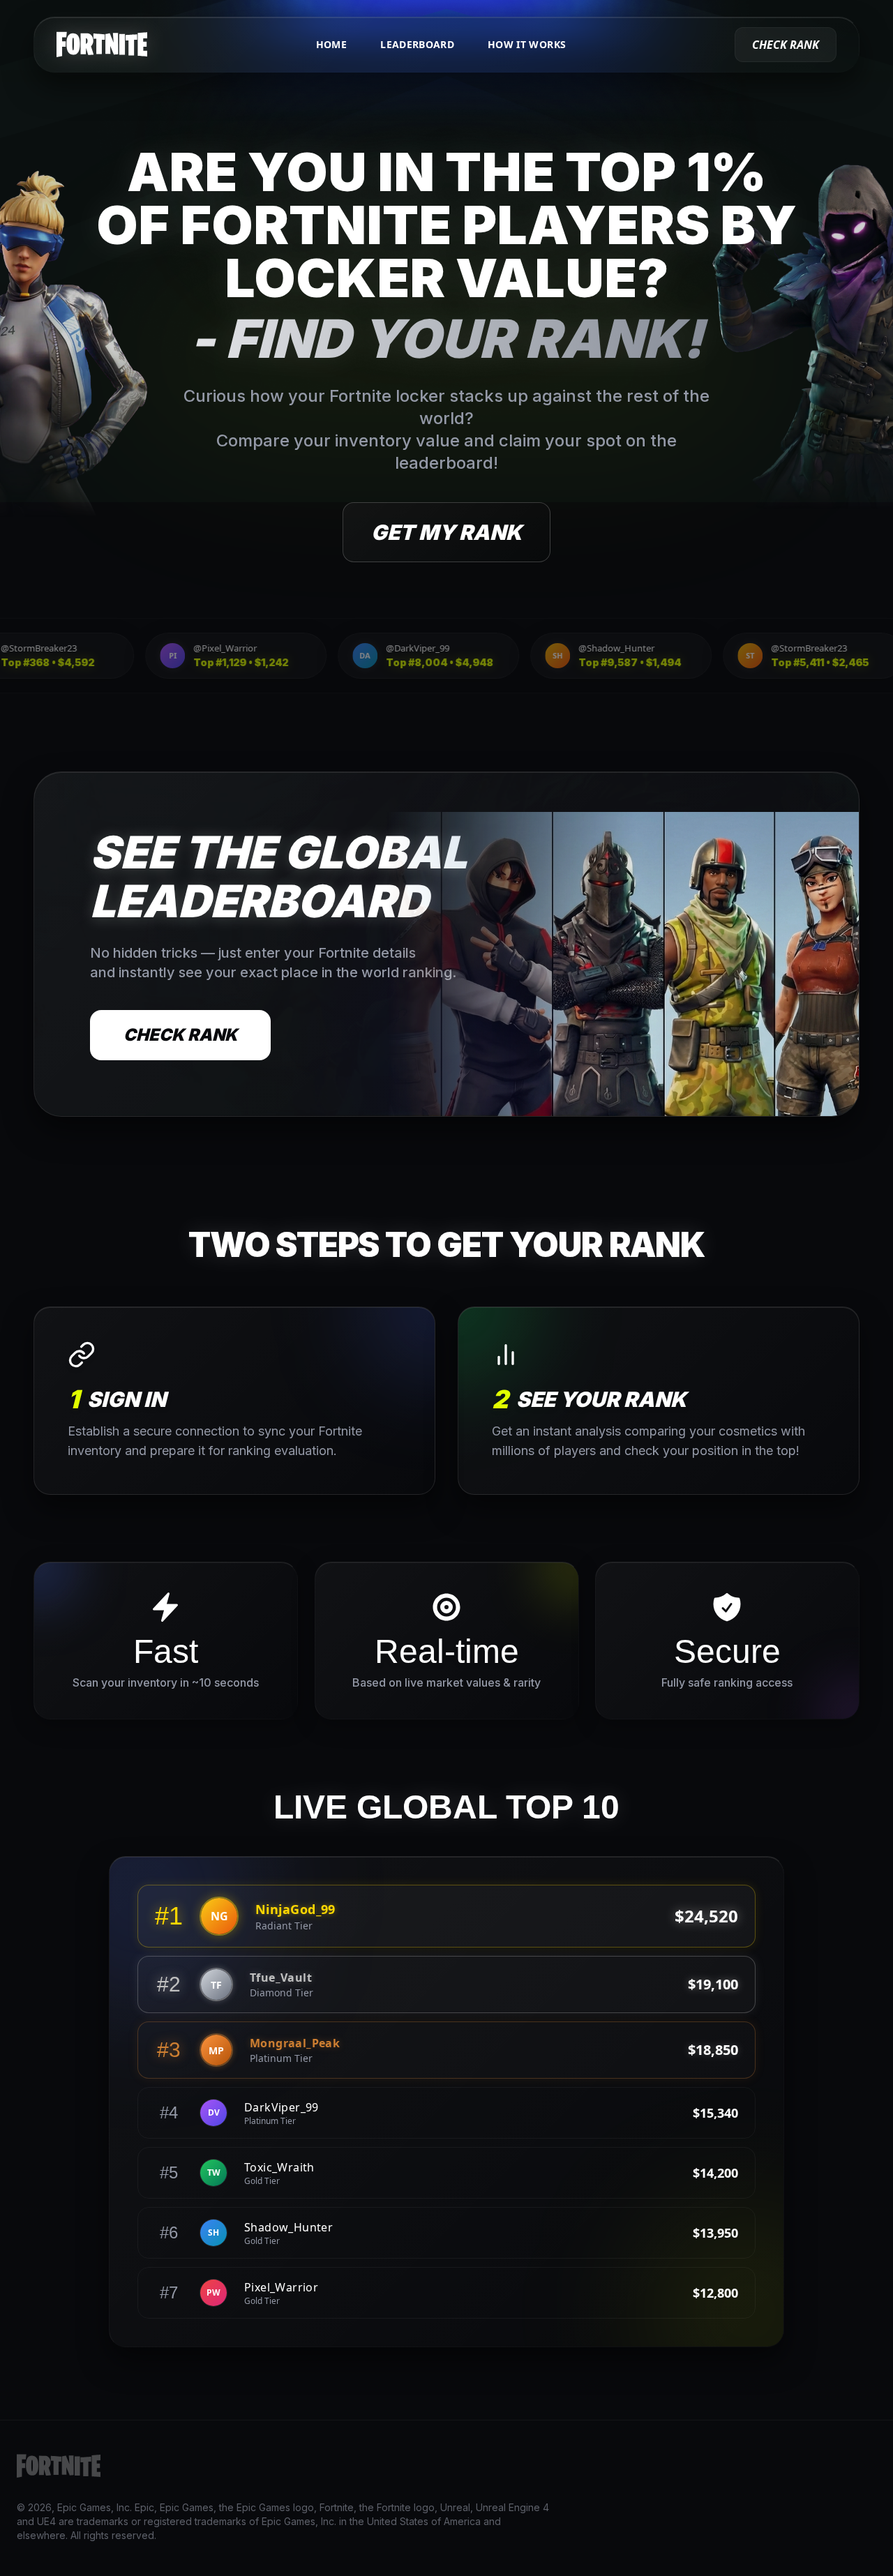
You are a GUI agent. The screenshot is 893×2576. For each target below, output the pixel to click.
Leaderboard (417, 44)
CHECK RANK (180, 1035)
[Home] (102, 45)
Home (331, 44)
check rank (786, 45)
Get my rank (446, 532)
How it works (527, 44)
